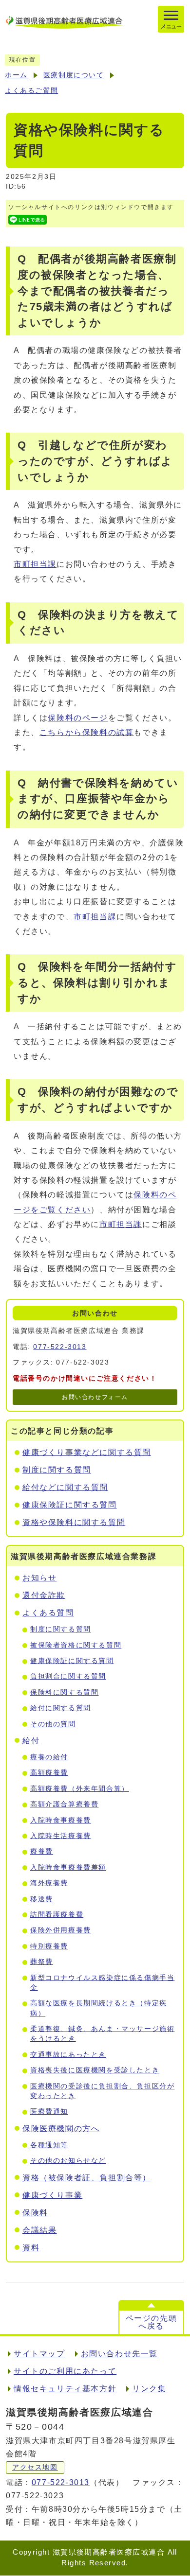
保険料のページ (78, 718)
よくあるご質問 (31, 91)
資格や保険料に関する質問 (74, 1522)
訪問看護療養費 (57, 1915)
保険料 (35, 2213)
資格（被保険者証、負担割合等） (87, 2178)
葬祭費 (42, 1962)
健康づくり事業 (52, 2195)
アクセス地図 (35, 2467)
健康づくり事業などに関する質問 (87, 1452)
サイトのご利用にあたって (65, 2371)
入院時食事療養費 (61, 1820)
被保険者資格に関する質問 (76, 1645)
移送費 (42, 1899)
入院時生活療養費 (61, 1836)
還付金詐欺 (44, 1595)
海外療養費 (49, 1883)
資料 (31, 2248)
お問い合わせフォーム (95, 1397)
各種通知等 (49, 2145)
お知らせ (39, 1578)
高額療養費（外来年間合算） (80, 1789)
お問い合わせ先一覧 (119, 2354)
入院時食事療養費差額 (68, 1867)
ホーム (16, 75)
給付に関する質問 (61, 1708)
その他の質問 (53, 1724)
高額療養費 (49, 1773)
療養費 (42, 1851)
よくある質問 (48, 1613)
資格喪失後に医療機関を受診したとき (95, 2070)
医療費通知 (49, 2112)
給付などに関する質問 (65, 1487)
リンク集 (149, 2389)
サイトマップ (39, 2354)
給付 (31, 1741)
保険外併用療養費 (61, 1930)
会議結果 (39, 2230)
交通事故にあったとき (68, 2055)
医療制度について (74, 75)
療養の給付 (49, 1757)
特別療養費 (49, 1946)
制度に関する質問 (57, 1470)
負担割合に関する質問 (68, 1676)
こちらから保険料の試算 (87, 732)
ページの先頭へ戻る (152, 2322)
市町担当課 (35, 564)
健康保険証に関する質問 (70, 1505)
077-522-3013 (60, 1347)
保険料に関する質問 (64, 1692)
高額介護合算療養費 (64, 1804)
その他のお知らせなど (68, 2161)
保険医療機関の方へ (61, 2129)
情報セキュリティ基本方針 (65, 2389)
